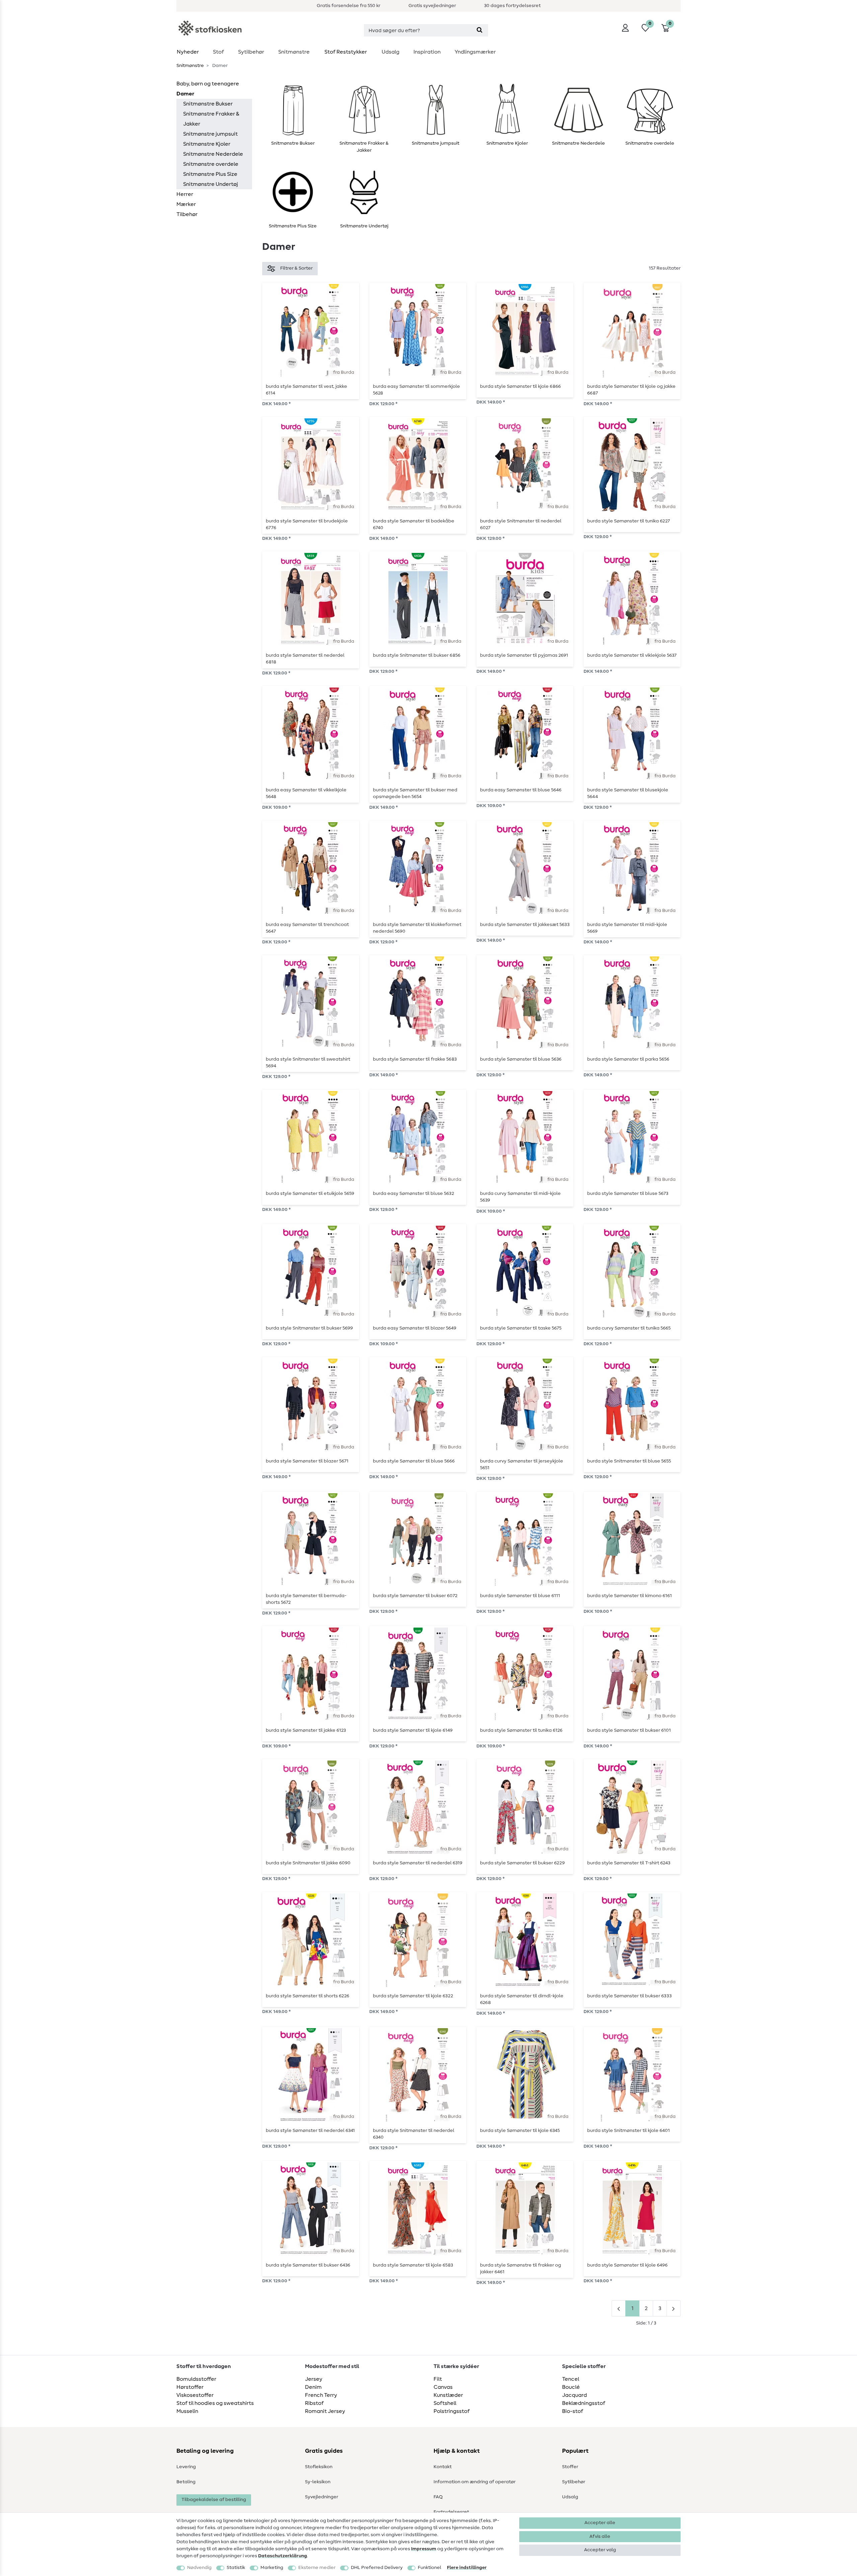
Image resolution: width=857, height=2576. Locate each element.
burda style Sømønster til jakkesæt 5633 (525, 925)
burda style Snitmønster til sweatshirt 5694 (308, 1063)
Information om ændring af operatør (475, 2482)
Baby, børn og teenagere (208, 84)
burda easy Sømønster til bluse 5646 (521, 790)
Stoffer (570, 2467)
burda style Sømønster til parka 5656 (628, 1059)
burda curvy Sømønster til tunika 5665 (629, 1328)
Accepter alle (600, 2523)
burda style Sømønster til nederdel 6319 (418, 1863)
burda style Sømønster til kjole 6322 (413, 1996)
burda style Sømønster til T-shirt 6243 (629, 1863)
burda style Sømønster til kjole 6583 (413, 2265)
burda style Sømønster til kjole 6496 (627, 2265)
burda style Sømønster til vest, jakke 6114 (306, 390)
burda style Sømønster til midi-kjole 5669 (627, 928)
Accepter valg (600, 2550)
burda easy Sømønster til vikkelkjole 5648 (306, 793)
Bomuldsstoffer (196, 2379)
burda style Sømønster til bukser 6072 (415, 1596)
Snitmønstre (294, 52)
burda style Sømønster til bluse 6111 (520, 1596)
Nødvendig (199, 2568)
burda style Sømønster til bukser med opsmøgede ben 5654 (415, 793)
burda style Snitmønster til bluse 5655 (629, 1461)
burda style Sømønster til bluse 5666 (414, 1461)
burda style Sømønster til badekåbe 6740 (414, 524)
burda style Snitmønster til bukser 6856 (417, 655)
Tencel (571, 2379)
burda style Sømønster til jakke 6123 (306, 1730)
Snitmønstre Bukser (208, 104)
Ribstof (314, 2403)
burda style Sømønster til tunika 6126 (521, 1730)
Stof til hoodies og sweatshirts (215, 2403)
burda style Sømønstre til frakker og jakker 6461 (521, 2269)
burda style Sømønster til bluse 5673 (628, 1194)
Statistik (236, 2568)
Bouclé (571, 2387)
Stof (218, 52)
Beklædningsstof (584, 2403)
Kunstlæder (448, 2395)
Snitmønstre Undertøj (211, 184)
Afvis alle (600, 2536)
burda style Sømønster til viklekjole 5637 (632, 655)
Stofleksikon (319, 2467)
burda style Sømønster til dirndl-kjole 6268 (522, 1999)
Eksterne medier (317, 2568)
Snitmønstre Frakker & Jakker (211, 119)
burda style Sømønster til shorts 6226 (307, 1996)
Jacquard (574, 2395)
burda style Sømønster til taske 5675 (521, 1328)
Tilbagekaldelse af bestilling (214, 2500)
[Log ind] (625, 28)
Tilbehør (187, 214)
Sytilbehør (251, 52)
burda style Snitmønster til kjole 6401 (629, 2131)
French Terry (321, 2395)
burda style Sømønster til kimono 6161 (630, 1596)
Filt (438, 2379)
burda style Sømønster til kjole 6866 (520, 386)
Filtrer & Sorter (296, 268)
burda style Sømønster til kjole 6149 (413, 1730)
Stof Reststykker (346, 52)
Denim (313, 2387)
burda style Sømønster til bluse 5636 (521, 1059)
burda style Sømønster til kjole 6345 (520, 2131)
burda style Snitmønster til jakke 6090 (308, 1863)
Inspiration (427, 52)
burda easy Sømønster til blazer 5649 (415, 1328)
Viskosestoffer (195, 2395)
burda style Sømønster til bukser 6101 (629, 1730)
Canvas (443, 2387)
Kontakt (443, 2467)
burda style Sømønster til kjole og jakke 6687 (631, 390)
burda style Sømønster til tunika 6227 (629, 521)
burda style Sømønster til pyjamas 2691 (524, 655)
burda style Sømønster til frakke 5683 (415, 1059)
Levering (186, 2467)
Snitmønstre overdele (211, 164)
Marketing (272, 2568)
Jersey (314, 2379)
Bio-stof (573, 2411)
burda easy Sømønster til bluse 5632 (413, 1194)
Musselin (187, 2411)
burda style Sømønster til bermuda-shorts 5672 (306, 1599)
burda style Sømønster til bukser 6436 (308, 2265)
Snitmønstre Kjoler (207, 144)
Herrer (185, 194)
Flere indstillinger (467, 2568)
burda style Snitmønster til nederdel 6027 (521, 524)
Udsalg (391, 52)
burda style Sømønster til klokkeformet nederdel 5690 (417, 928)
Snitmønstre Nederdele (213, 154)
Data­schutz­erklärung (283, 2556)
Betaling (186, 2482)
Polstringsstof (452, 2411)
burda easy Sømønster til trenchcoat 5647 (307, 928)
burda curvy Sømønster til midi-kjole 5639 (520, 1197)
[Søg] (480, 30)
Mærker (186, 204)
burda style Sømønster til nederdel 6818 (305, 659)
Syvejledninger (322, 2497)
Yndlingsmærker (475, 52)
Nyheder (188, 52)
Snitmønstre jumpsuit (210, 134)
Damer (185, 94)
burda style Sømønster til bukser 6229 (522, 1863)
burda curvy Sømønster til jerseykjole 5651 (522, 1464)
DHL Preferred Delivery (377, 2568)
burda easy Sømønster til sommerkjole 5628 (416, 390)
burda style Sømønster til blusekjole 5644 (628, 793)
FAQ (438, 2497)
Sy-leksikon (318, 2482)
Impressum (424, 2549)
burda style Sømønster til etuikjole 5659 (310, 1194)
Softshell (445, 2403)
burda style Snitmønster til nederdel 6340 (414, 2134)
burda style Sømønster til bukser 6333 (629, 1996)
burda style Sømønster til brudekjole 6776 (307, 524)
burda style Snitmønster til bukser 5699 (309, 1328)
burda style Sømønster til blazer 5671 (307, 1461)
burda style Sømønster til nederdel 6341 (310, 2131)
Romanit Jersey (325, 2411)
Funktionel (430, 2568)
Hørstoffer (190, 2387)
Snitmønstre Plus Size (210, 174)
